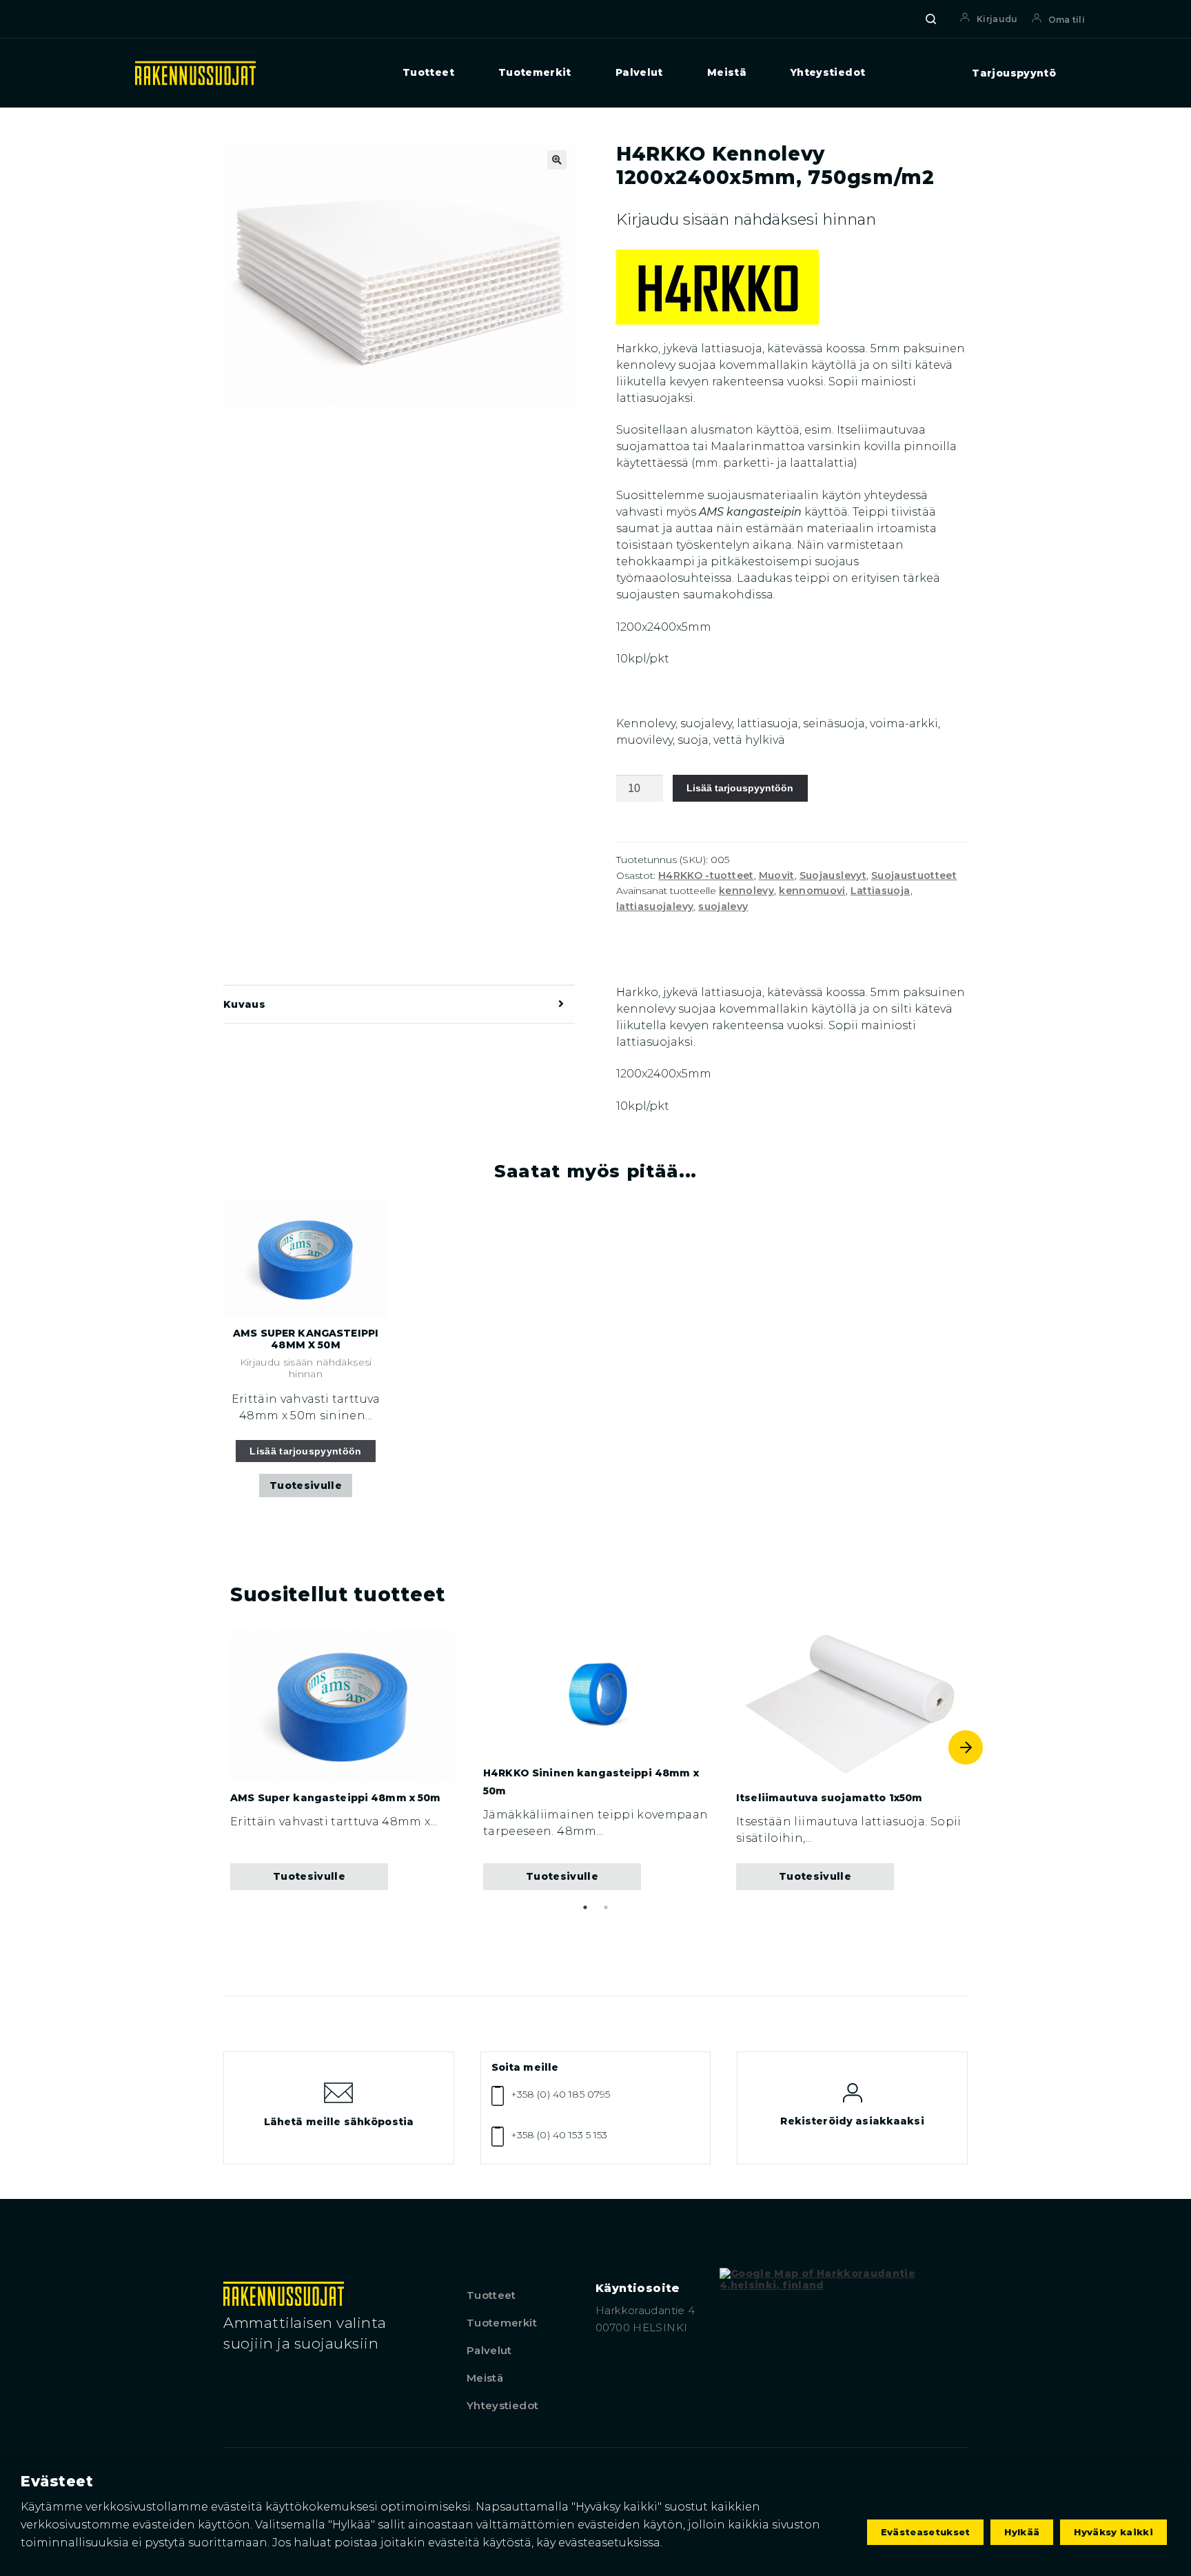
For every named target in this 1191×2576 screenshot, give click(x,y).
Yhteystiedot (828, 73)
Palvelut (639, 73)
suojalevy (723, 906)
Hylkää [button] (1022, 2532)
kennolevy (746, 891)
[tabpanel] (343, 1760)
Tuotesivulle (306, 1485)
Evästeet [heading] (57, 2481)
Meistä (727, 73)
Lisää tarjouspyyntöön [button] (306, 1451)
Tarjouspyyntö (1014, 73)
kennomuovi (812, 891)
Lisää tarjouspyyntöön (740, 788)
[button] (557, 160)
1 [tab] (585, 1907)
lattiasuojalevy (655, 906)
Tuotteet (428, 73)
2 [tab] (606, 1907)
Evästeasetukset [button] (926, 2532)
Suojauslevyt (833, 875)
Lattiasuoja (880, 891)
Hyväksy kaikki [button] (1113, 2532)
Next (966, 1747)
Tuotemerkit (535, 73)
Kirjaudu (997, 19)
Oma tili (1067, 20)
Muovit (777, 875)
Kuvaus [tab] (244, 1004)
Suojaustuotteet (914, 875)
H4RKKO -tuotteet (706, 875)
